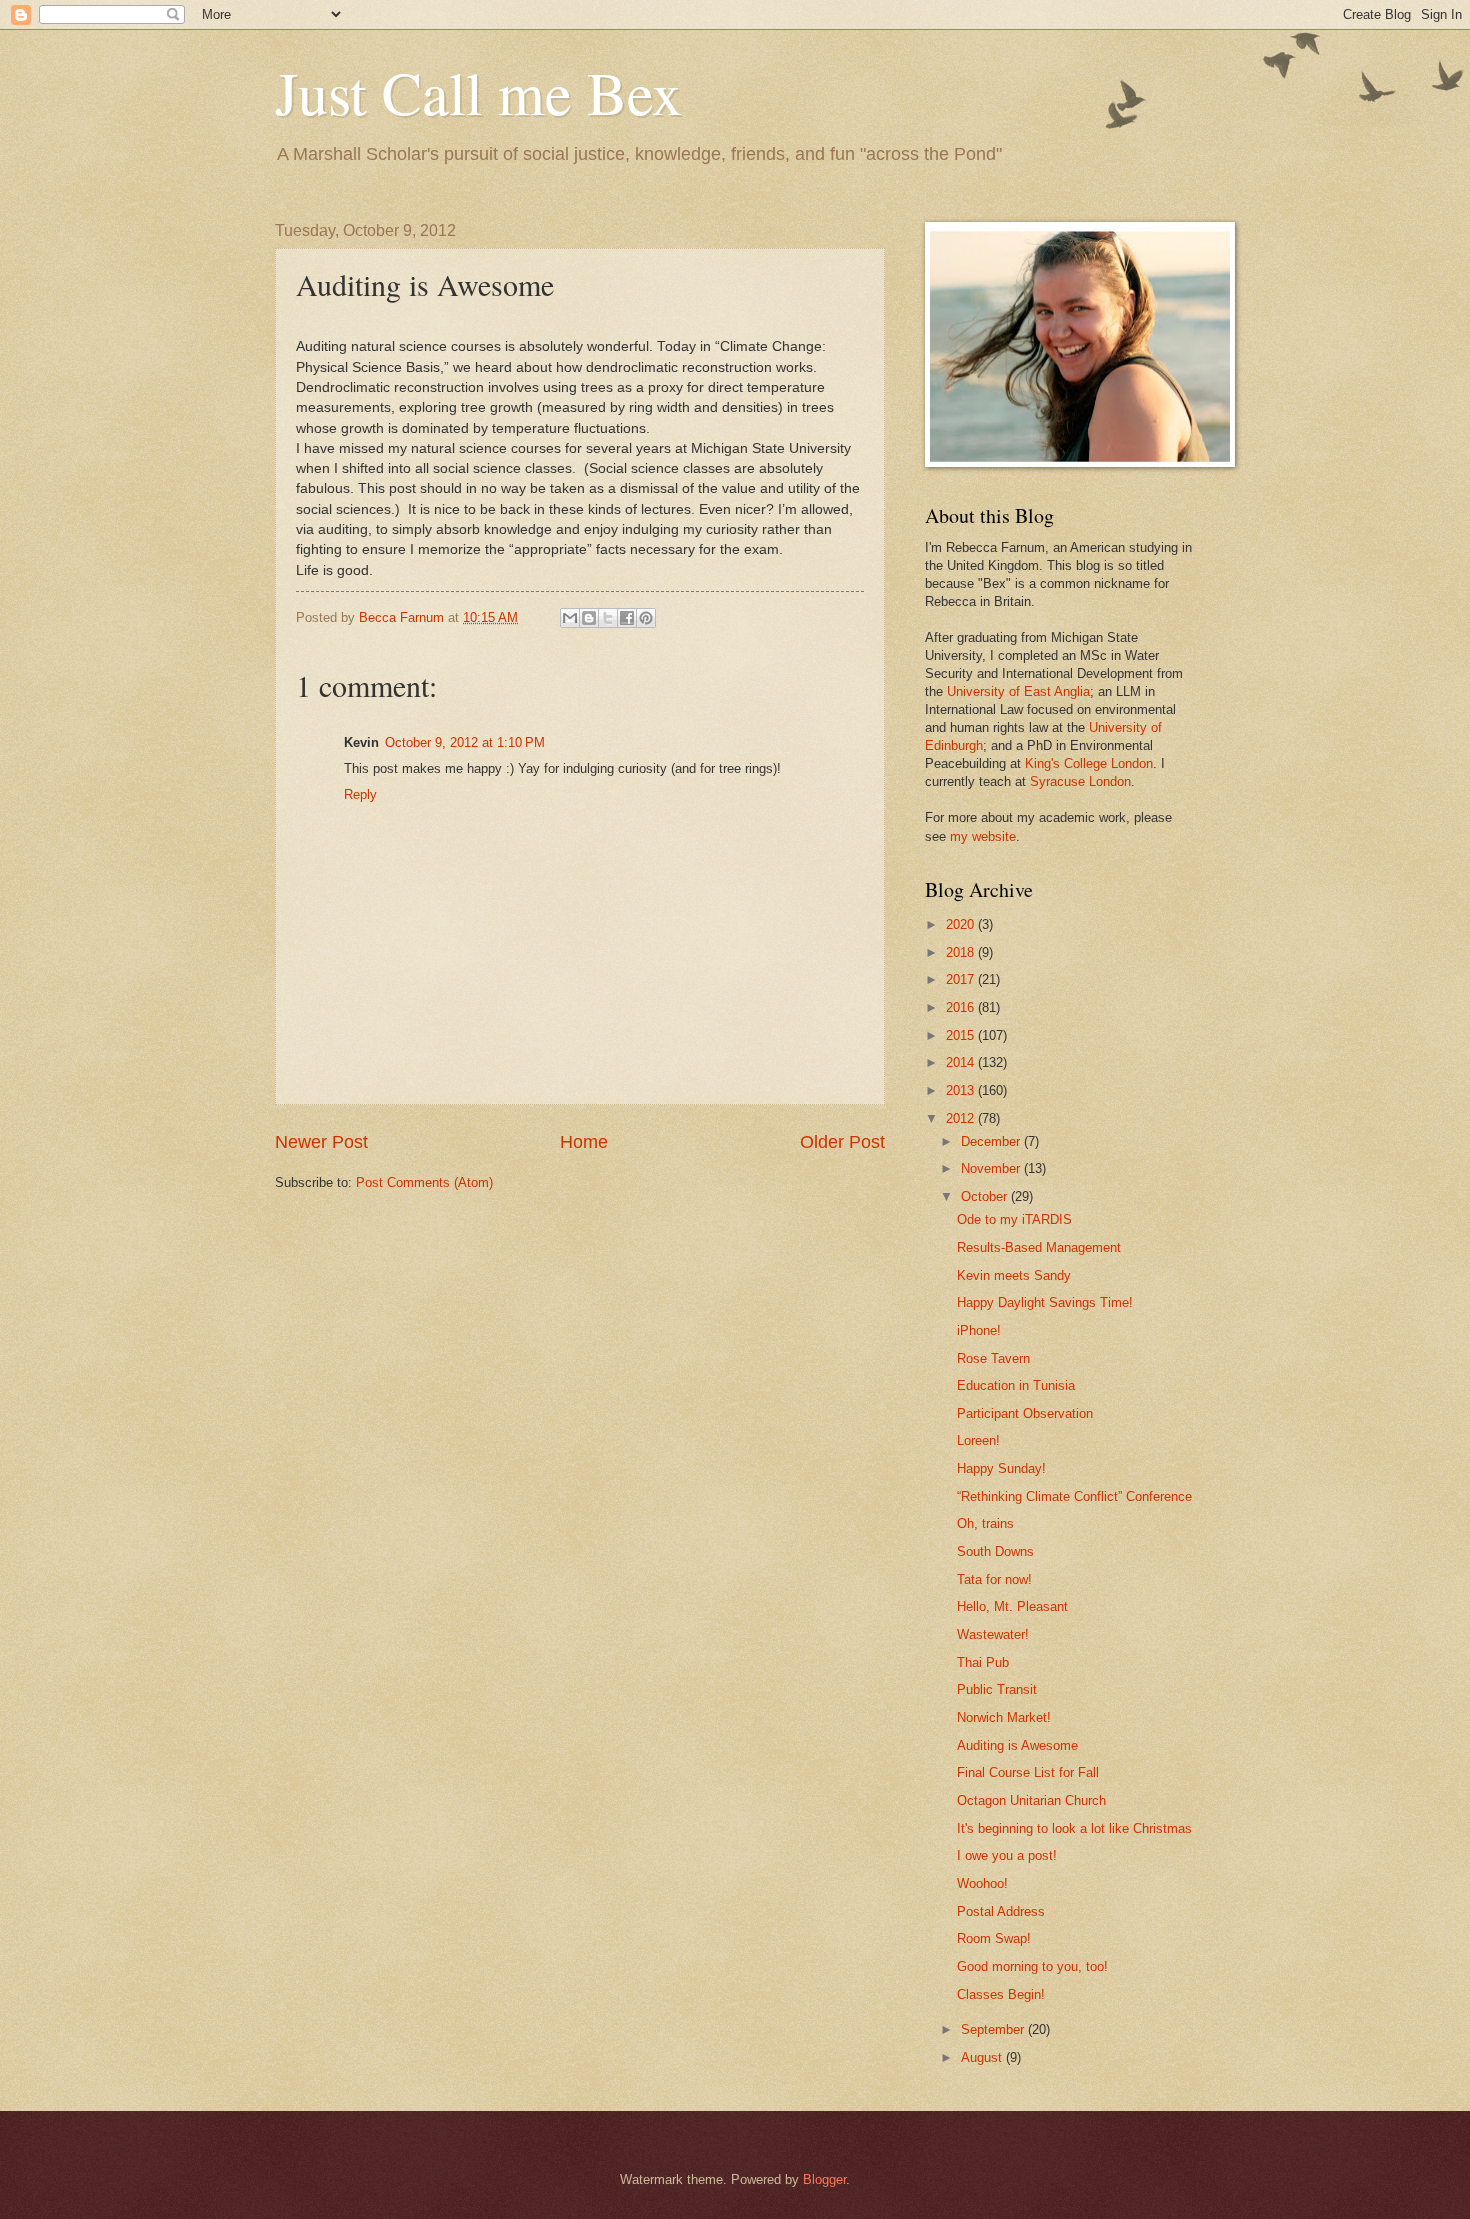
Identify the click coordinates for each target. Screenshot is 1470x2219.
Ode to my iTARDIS (1014, 1219)
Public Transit (997, 1689)
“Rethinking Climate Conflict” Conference (1074, 1496)
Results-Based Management (1039, 1247)
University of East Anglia (1018, 691)
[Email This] (570, 618)
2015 (962, 1035)
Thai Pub (983, 1662)
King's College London (1089, 763)
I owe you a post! (1007, 1855)
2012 (962, 1118)
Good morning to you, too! (1032, 1966)
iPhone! (979, 1330)
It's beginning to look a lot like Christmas (1074, 1828)
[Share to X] (608, 618)
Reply (360, 794)
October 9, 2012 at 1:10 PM (465, 742)
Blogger (824, 2179)
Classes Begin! (1001, 1994)
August (983, 2057)
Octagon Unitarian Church (1031, 1800)
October (986, 1196)
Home (584, 1142)
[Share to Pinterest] (646, 618)
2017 (962, 979)
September (994, 2029)
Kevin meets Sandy (1014, 1275)
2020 (962, 924)
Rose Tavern (993, 1358)
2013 (962, 1090)
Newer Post (321, 1142)
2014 (962, 1062)
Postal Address (1001, 1911)
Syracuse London (1080, 781)
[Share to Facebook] (627, 618)
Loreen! (978, 1440)
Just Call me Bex (478, 92)
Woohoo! (982, 1883)
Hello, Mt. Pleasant (1012, 1606)
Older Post (842, 1142)
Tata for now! (994, 1579)
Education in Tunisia (1016, 1385)
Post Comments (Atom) (424, 1182)
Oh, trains (985, 1523)
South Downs (995, 1551)
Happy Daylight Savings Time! (1045, 1302)
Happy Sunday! (1001, 1468)
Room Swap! (994, 1938)
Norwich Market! (1004, 1717)
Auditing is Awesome (1017, 1745)
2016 (962, 1007)
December (992, 1141)
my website (983, 836)
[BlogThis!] (589, 618)
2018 (962, 952)
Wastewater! (993, 1634)
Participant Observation (1025, 1413)
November (992, 1168)
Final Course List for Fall (1028, 1772)
